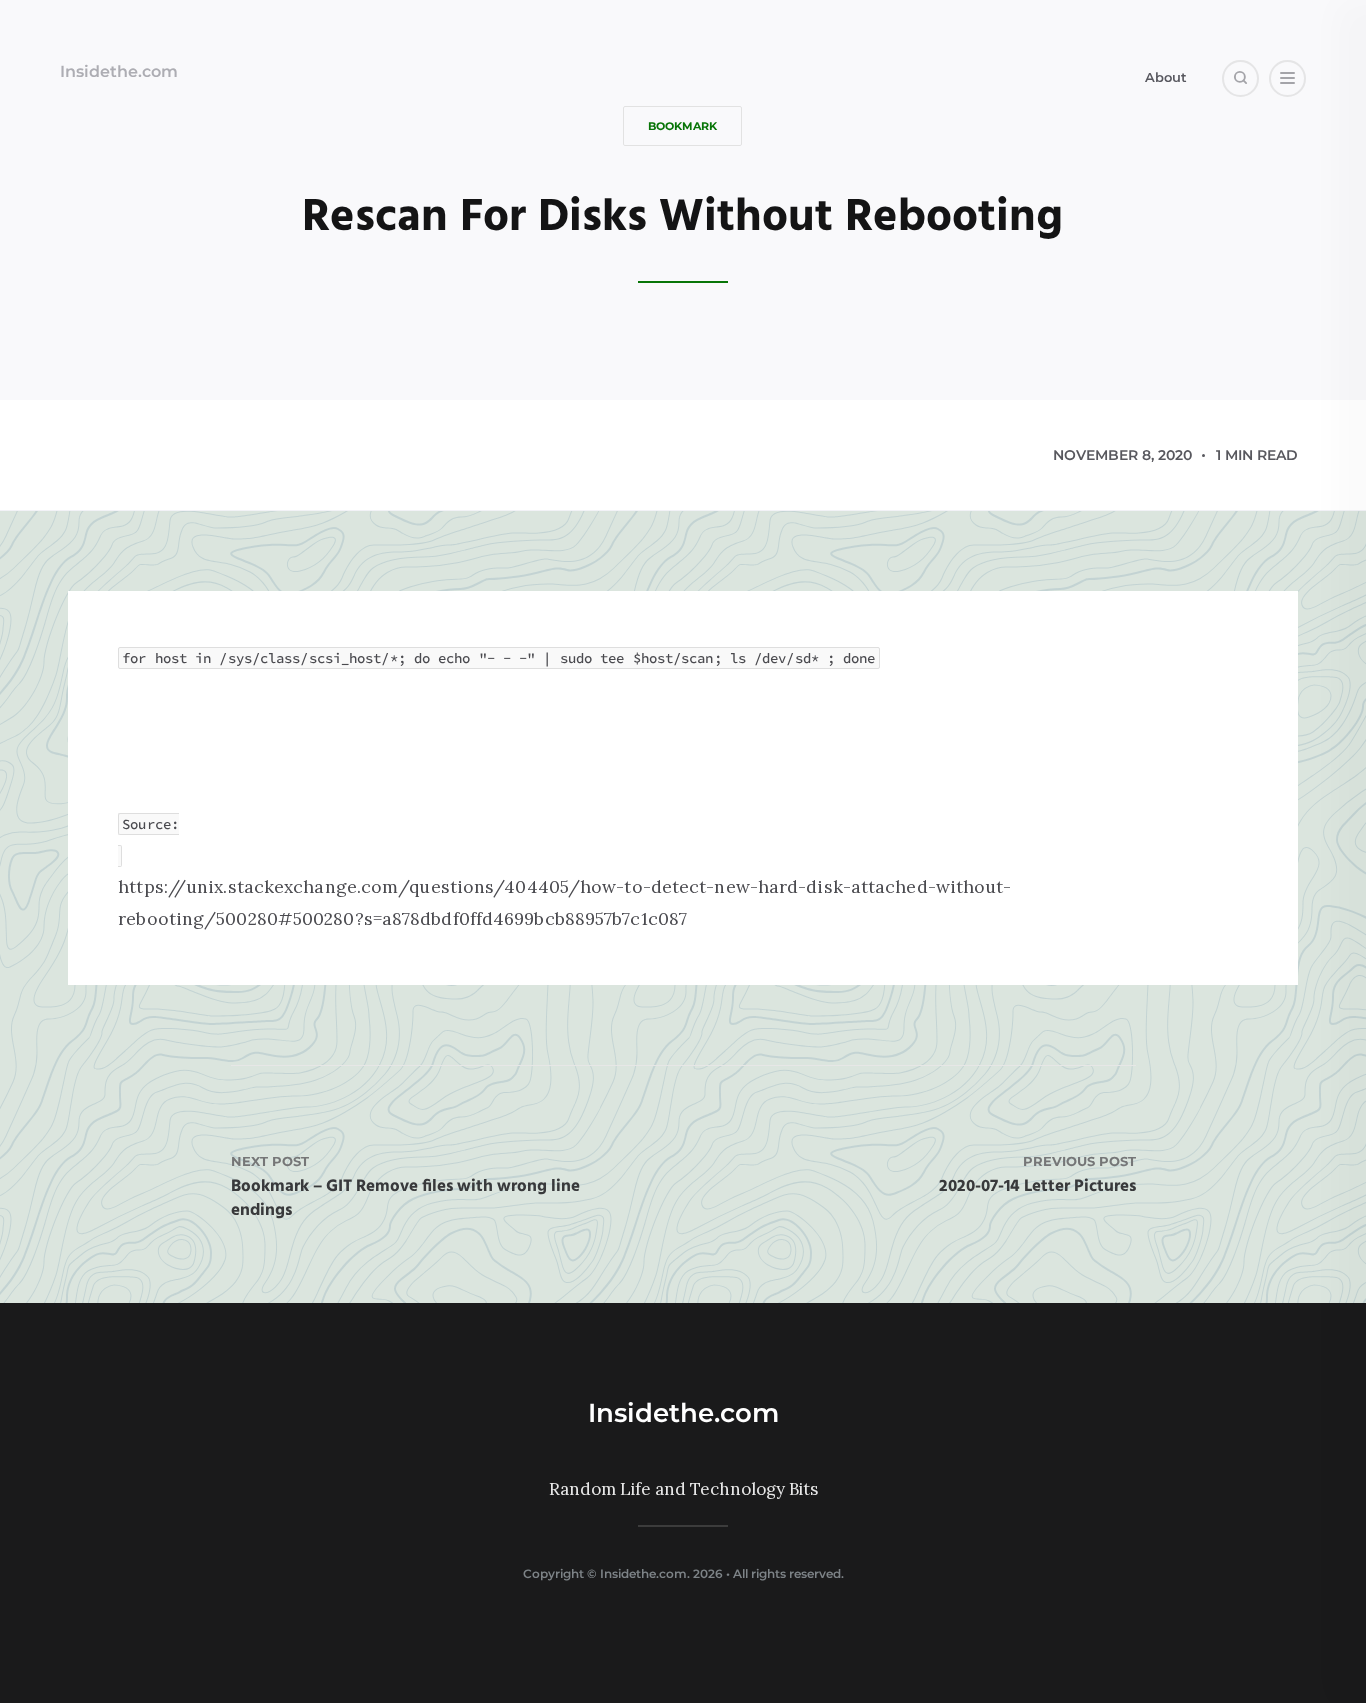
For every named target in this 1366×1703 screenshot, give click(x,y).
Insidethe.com (119, 71)
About (1166, 77)
